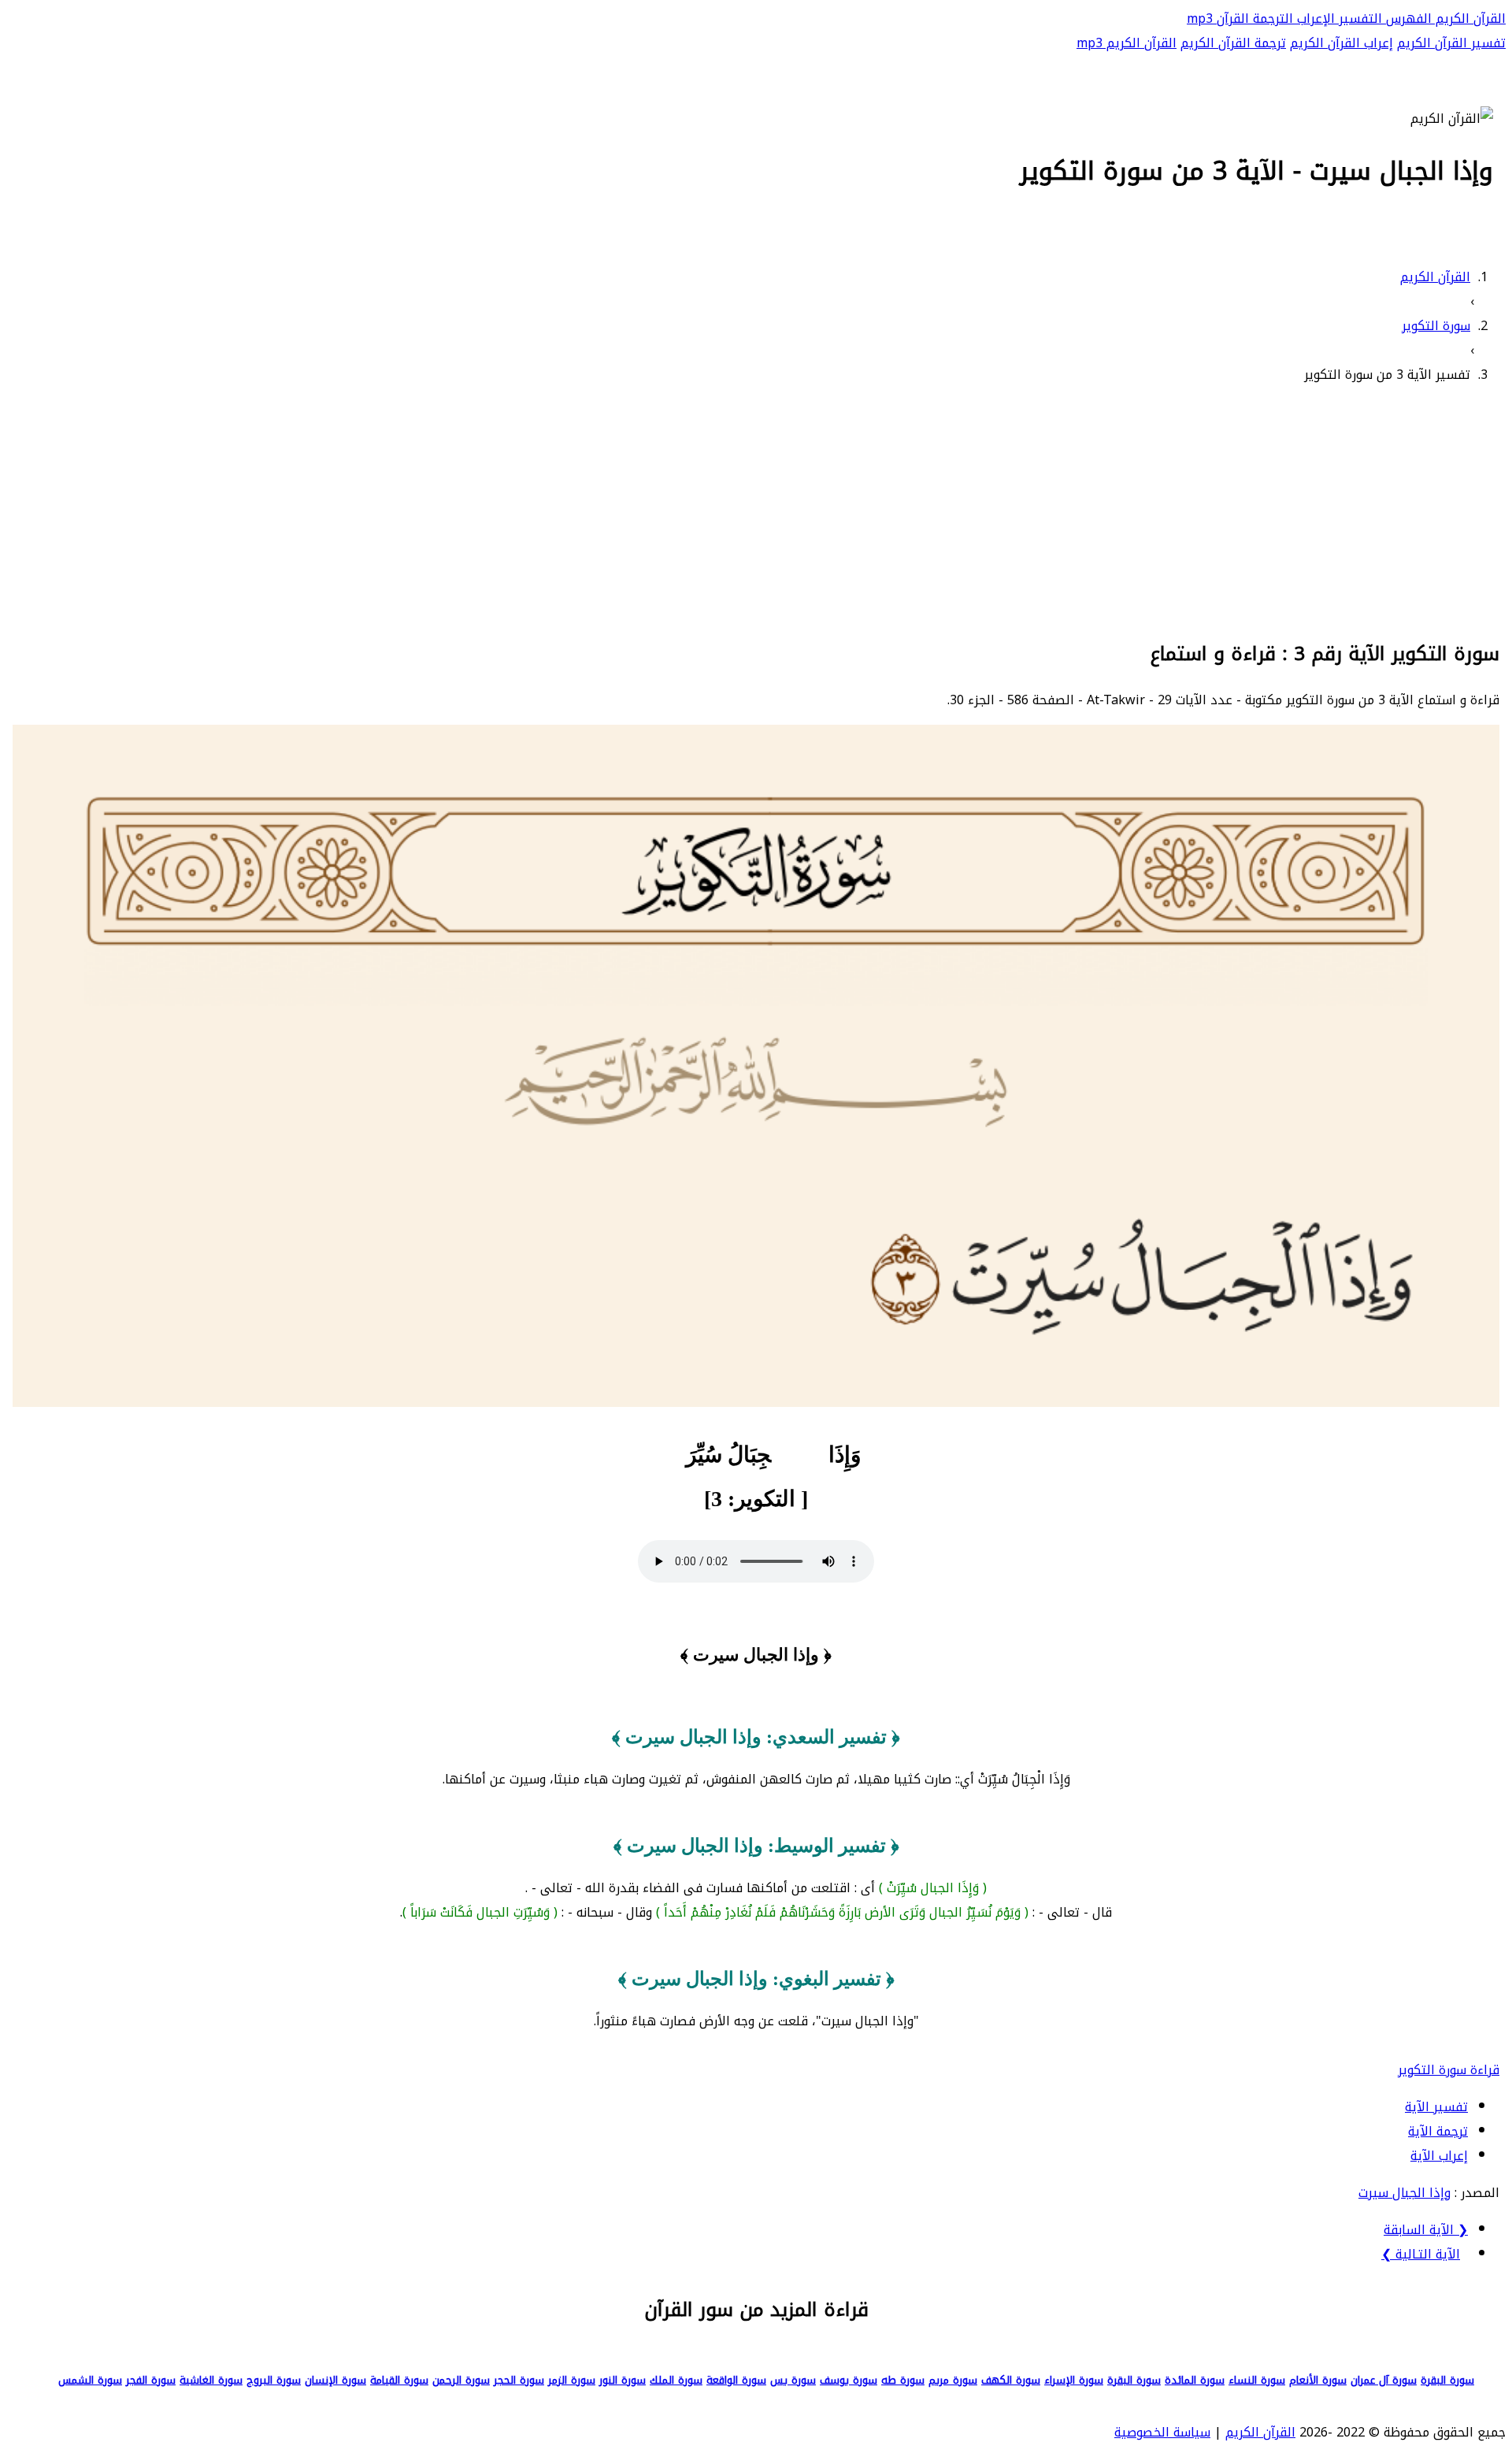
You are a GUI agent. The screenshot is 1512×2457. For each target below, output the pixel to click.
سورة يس (793, 2380)
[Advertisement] (756, 510)
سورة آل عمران (1384, 2380)
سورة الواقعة (736, 2380)
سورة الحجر (519, 2380)
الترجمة (1271, 19)
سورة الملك (676, 2380)
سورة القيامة (399, 2380)
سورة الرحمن (461, 2380)
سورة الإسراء (1074, 2380)
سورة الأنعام (1318, 2380)
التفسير (1358, 19)
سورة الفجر (151, 2380)
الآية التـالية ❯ (1421, 2254)
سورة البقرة (1447, 2380)
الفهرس (1407, 19)
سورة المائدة (1195, 2380)
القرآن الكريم (1469, 19)
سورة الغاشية (211, 2380)
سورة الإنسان (335, 2380)
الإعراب (1314, 19)
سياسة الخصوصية (1162, 2432)
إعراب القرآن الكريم (1342, 43)
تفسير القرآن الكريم (1451, 43)
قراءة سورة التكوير (1449, 2070)
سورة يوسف (849, 2380)
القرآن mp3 (1218, 19)
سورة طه (903, 2380)
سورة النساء (1257, 2380)
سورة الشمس (90, 2380)
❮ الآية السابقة (1426, 2230)
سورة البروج (274, 2380)
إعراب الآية (1439, 2156)
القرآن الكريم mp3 (1127, 43)
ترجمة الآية (1438, 2131)
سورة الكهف (1011, 2380)
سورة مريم (953, 2380)
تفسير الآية (1436, 2107)
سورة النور (623, 2380)
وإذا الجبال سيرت (1405, 2193)
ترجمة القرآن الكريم (1233, 43)
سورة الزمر (572, 2380)
